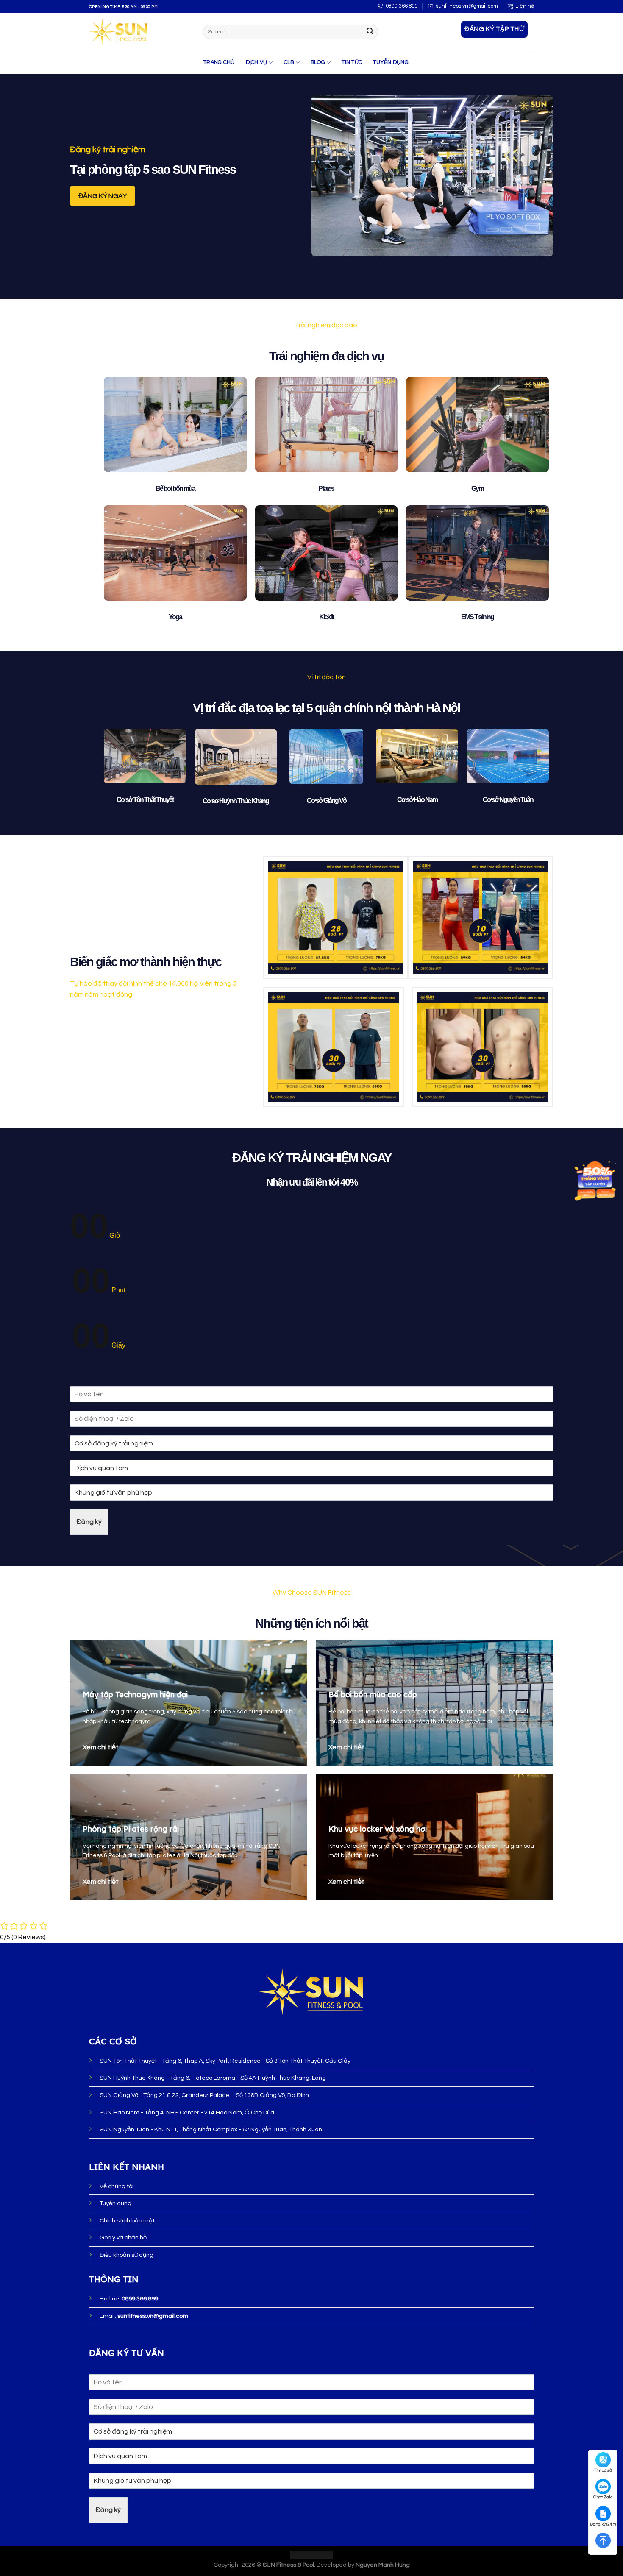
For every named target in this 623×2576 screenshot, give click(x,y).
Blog (318, 63)
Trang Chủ (219, 63)
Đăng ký (89, 1522)
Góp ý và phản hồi (124, 2238)
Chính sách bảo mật (127, 2221)
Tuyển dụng (391, 63)
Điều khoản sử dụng (127, 2255)
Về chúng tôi (117, 2186)
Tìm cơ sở (603, 2470)
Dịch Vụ (257, 63)
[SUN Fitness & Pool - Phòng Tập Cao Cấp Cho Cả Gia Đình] (140, 32)
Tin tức (352, 63)
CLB (289, 63)
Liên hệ (525, 6)
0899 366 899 (402, 6)
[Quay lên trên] (603, 2540)
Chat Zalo (603, 2497)
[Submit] (370, 32)
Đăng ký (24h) (603, 2524)
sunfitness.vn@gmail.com (467, 6)
